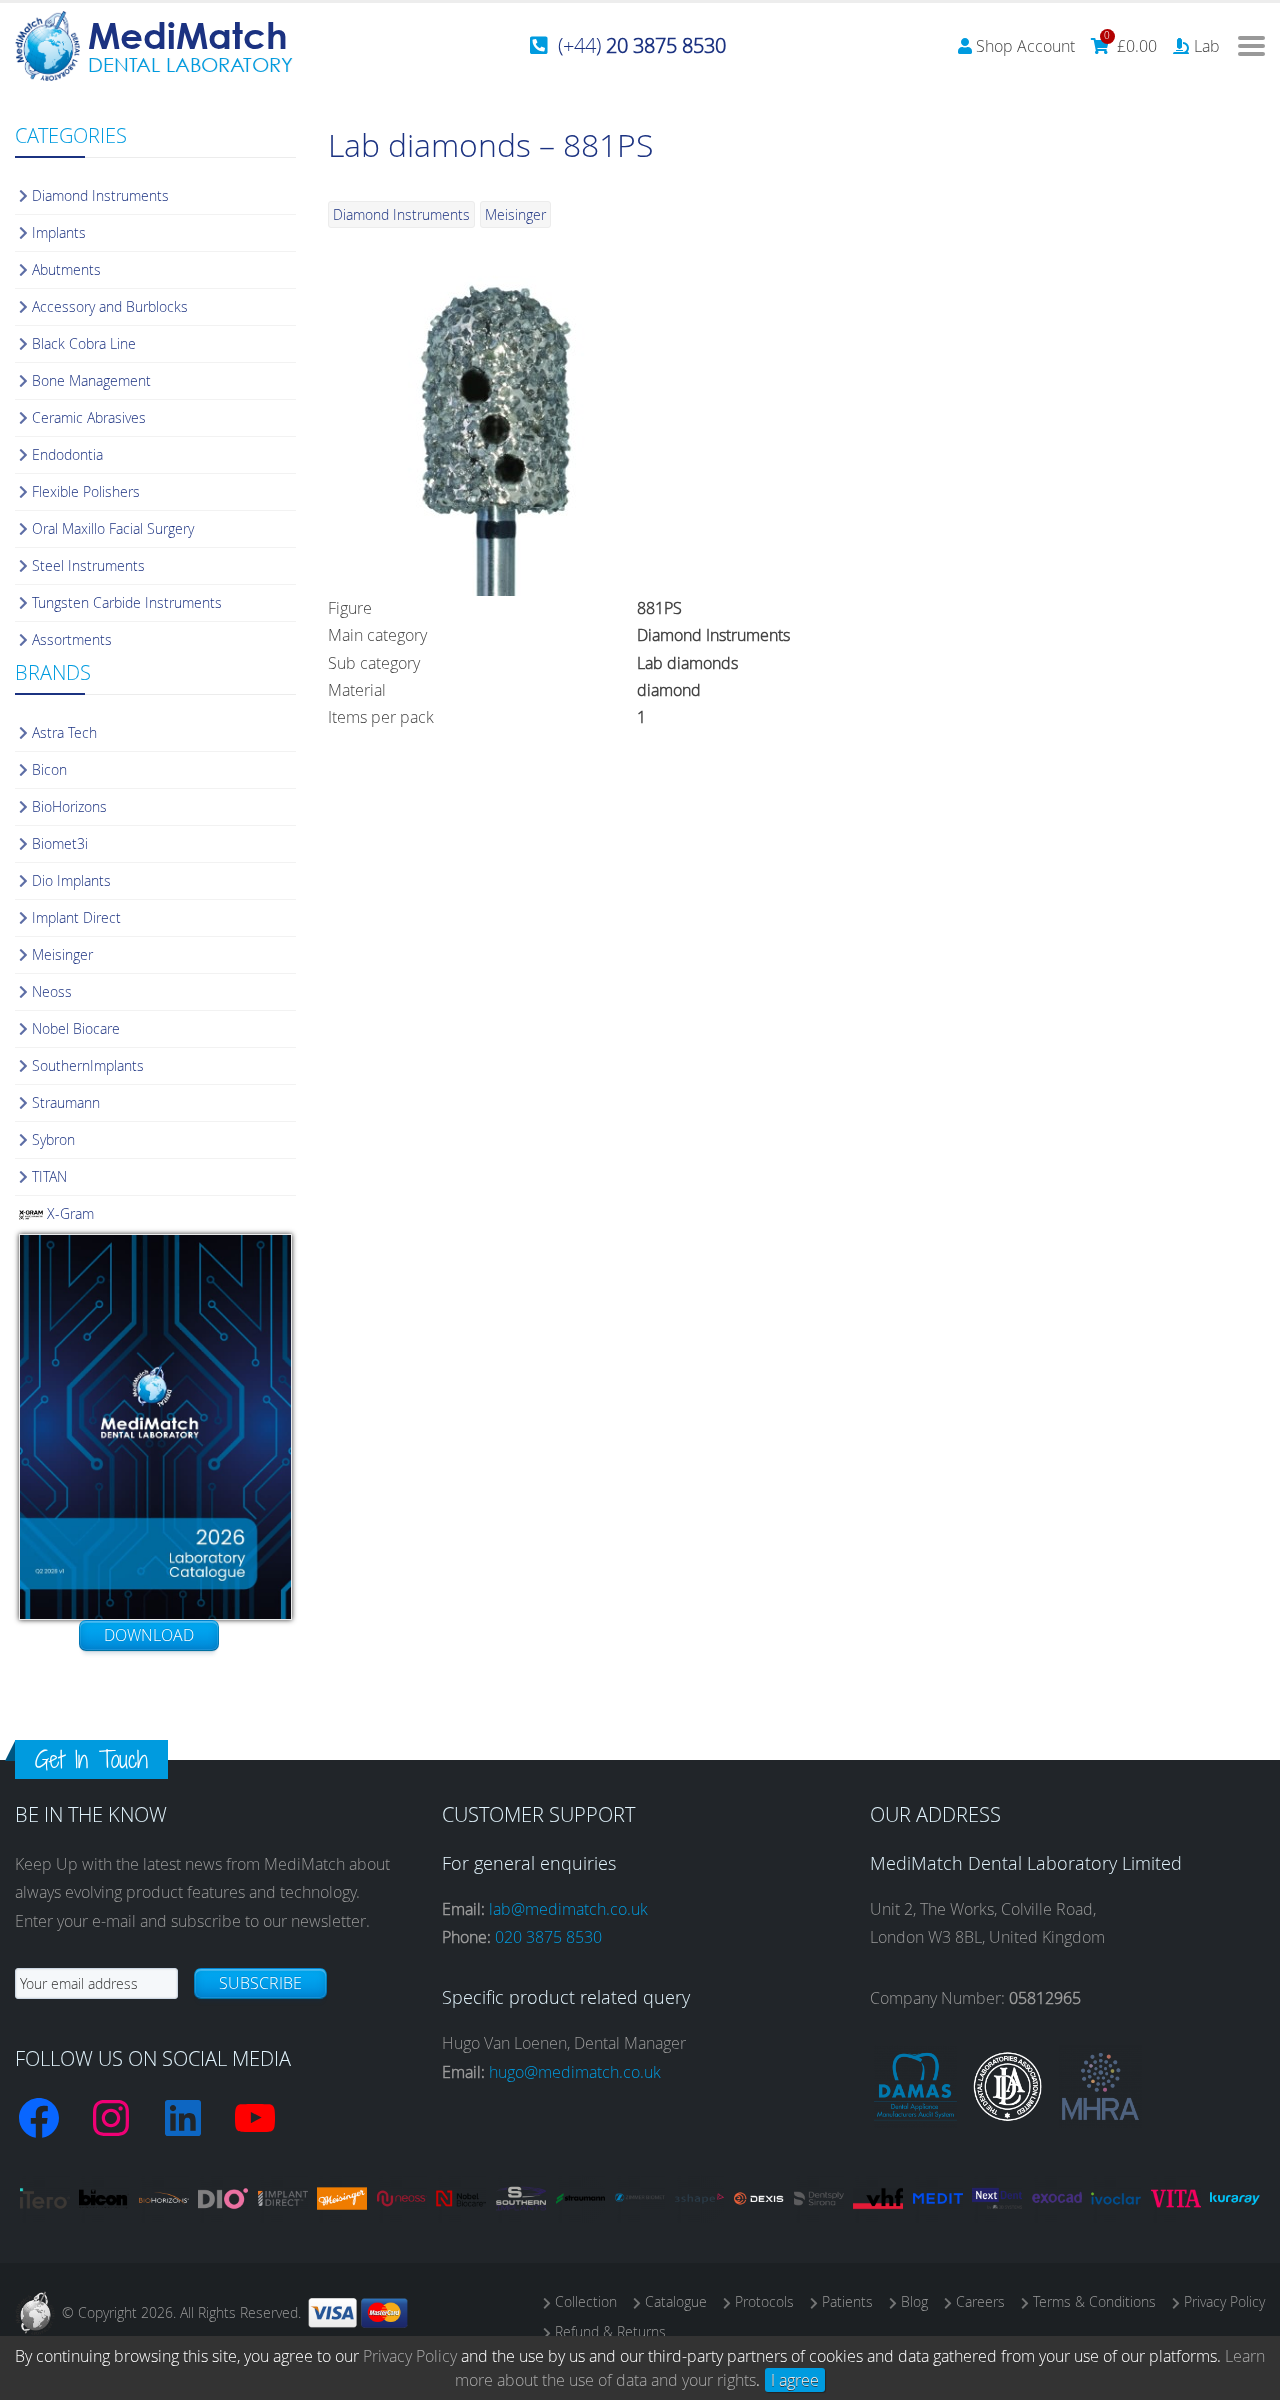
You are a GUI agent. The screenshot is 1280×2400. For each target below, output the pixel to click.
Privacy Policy (410, 2356)
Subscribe (260, 1983)
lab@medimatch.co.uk (568, 1909)
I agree (795, 2380)
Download (149, 1635)
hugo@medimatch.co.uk (575, 2072)
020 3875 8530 (548, 1937)
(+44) (642, 45)
